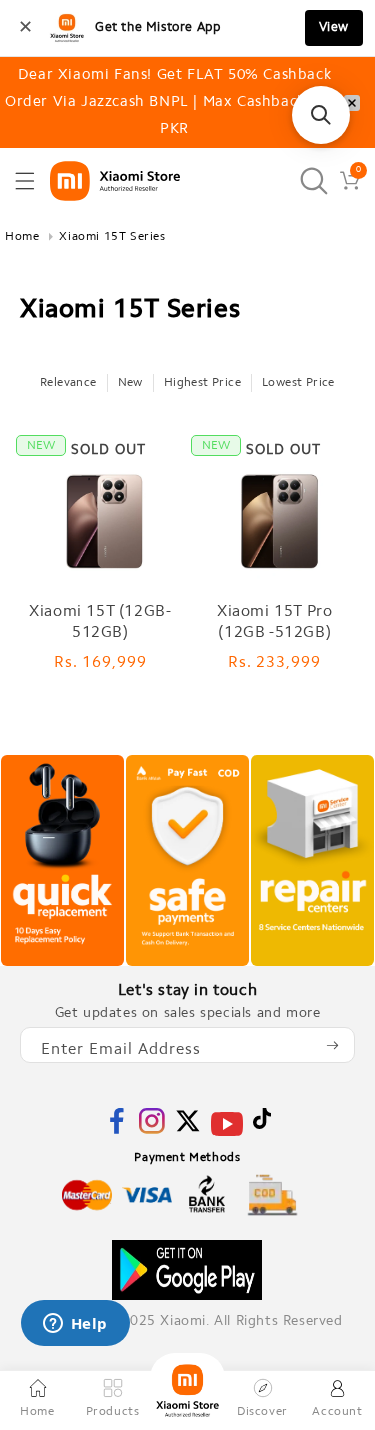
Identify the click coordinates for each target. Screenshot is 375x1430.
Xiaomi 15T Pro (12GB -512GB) (274, 622)
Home (22, 237)
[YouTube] (227, 1136)
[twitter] (188, 1130)
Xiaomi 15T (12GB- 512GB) (100, 622)
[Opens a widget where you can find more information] (75, 1325)
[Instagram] (152, 1130)
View (334, 27)
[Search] (314, 180)
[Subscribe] (332, 1045)
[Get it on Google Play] (187, 1270)
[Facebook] (117, 1130)
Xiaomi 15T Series (112, 237)
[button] (25, 181)
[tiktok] (262, 1125)
